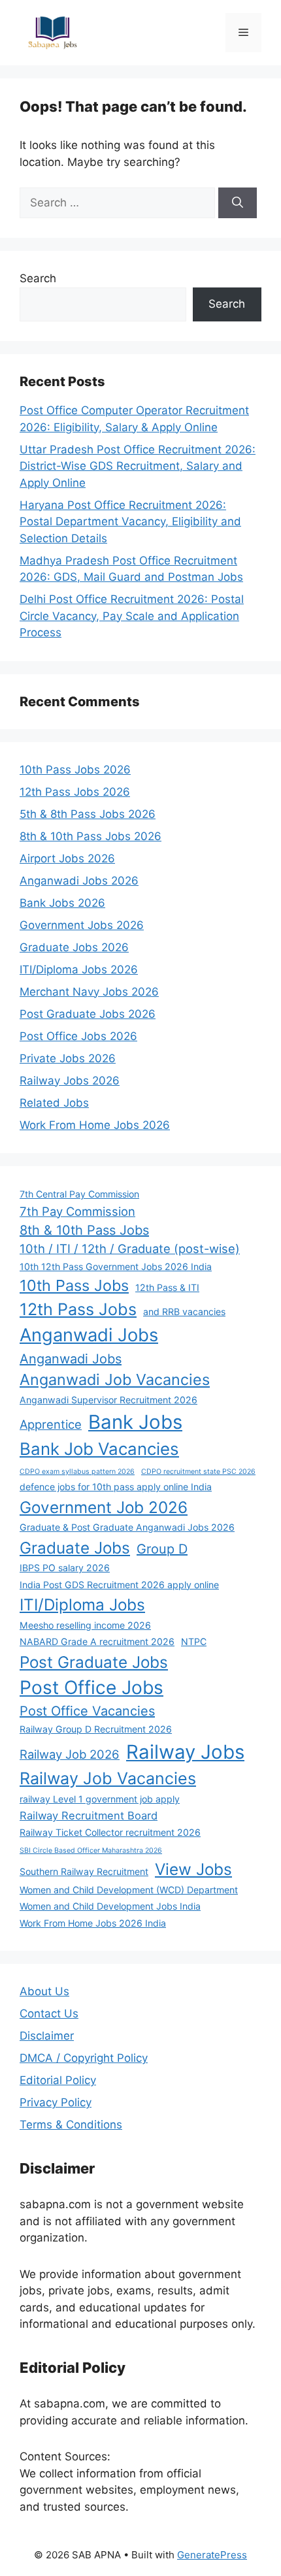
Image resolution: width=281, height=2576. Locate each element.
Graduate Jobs (75, 1548)
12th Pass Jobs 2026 (75, 792)
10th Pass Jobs (74, 1285)
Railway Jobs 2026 (70, 1081)
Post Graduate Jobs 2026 (88, 1014)
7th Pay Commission (77, 1211)
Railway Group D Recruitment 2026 (96, 1729)
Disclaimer (47, 2036)
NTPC (194, 1641)
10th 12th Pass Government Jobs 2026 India (116, 1266)
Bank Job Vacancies (99, 1449)
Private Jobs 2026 (68, 1058)
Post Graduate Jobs (94, 1662)
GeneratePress (212, 2555)
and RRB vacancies (184, 1312)
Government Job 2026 (104, 1507)
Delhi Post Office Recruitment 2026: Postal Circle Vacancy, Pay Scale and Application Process (132, 616)
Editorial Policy (58, 2080)
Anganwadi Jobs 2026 (79, 881)
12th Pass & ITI (167, 1287)
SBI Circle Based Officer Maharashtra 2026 (91, 1850)
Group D (162, 1549)
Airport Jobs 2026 (67, 858)
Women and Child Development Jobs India (110, 1906)
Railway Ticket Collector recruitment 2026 (110, 1832)
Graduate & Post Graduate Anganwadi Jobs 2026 (127, 1527)
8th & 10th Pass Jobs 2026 (91, 836)
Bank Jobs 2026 (62, 903)
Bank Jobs (135, 1422)
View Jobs (193, 1869)
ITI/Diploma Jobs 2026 (79, 970)
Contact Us (49, 2014)
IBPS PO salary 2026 (65, 1568)
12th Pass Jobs (78, 1309)
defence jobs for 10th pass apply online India (116, 1487)
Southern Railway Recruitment (84, 1871)
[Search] (238, 203)
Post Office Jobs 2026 (78, 1036)
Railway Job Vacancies (108, 1778)
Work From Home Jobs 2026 (95, 1125)
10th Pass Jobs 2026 (75, 770)
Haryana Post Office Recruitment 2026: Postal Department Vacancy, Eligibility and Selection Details (130, 522)
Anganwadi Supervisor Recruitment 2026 (108, 1400)
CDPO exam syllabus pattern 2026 (77, 1472)
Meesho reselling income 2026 (85, 1625)
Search (38, 278)
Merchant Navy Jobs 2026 (89, 992)
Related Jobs (54, 1103)
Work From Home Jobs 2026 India (93, 1923)
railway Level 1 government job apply (100, 1799)
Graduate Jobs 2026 (74, 947)
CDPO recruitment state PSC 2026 (198, 1472)
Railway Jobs (185, 1752)
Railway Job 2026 (70, 1754)
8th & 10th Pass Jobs (84, 1230)
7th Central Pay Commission (79, 1194)
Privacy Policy (56, 2102)
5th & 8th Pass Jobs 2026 (88, 814)
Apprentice (51, 1424)
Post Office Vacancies (87, 1711)
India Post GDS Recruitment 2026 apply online (119, 1585)
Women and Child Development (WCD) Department (129, 1890)
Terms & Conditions (71, 2125)
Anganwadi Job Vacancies (115, 1379)
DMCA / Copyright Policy (84, 2058)
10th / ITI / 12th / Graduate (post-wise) (130, 1248)
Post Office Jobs (91, 1687)
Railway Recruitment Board (89, 1816)
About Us (44, 1991)
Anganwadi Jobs (89, 1335)
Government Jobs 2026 (82, 925)
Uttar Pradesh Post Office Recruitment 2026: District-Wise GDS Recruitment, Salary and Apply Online (138, 466)
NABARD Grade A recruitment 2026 (97, 1641)
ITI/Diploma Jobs (82, 1605)
